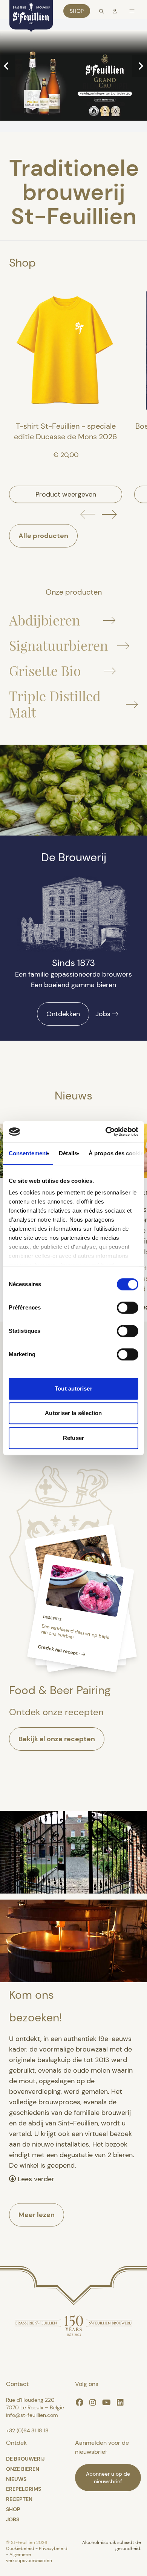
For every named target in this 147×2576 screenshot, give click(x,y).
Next (139, 66)
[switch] (128, 1308)
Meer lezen (37, 2215)
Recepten (19, 2499)
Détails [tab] (68, 1153)
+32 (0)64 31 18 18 (27, 2430)
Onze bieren (23, 2469)
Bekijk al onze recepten (57, 1739)
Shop (77, 11)
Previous (8, 66)
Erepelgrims (24, 2489)
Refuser (73, 1438)
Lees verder (35, 2179)
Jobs (103, 1014)
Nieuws (16, 2479)
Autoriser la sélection (73, 1413)
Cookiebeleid (21, 2548)
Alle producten (43, 536)
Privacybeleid (53, 2548)
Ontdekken (63, 1014)
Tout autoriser (73, 1388)
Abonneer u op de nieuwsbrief (108, 2478)
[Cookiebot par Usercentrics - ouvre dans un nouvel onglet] (106, 1132)
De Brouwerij (25, 2459)
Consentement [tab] (28, 1153)
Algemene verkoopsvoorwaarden (29, 2558)
